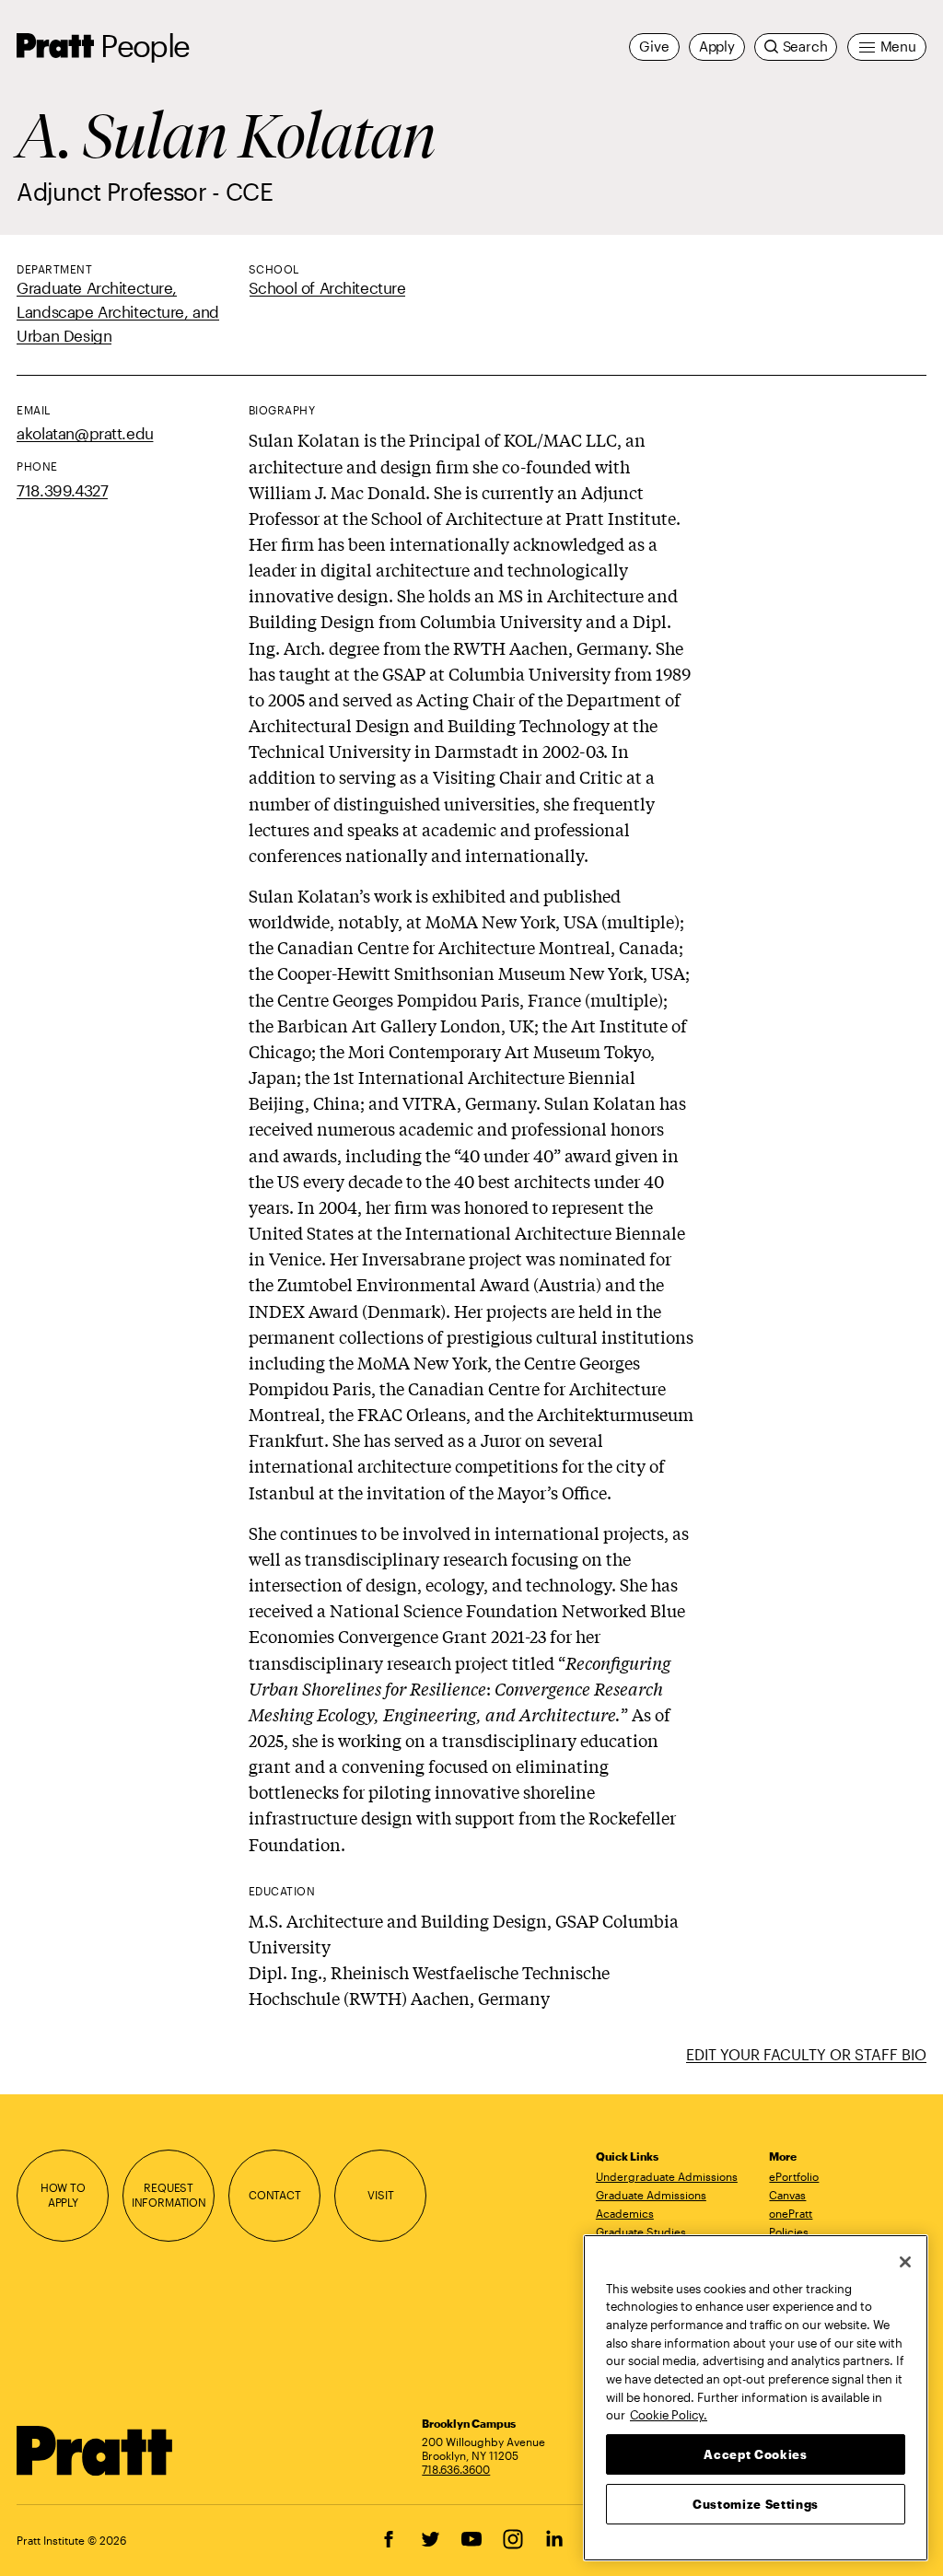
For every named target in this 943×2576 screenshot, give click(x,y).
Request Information (169, 2194)
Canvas (787, 2195)
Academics (625, 2213)
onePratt (791, 2213)
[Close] (905, 2262)
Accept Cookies (755, 2454)
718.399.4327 (62, 490)
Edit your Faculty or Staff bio (806, 2054)
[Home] (95, 2451)
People (145, 45)
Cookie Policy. (669, 2415)
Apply (717, 47)
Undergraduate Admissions (667, 2176)
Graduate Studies (641, 2232)
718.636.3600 (456, 2469)
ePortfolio (794, 2176)
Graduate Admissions (651, 2195)
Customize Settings (756, 2504)
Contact (275, 2195)
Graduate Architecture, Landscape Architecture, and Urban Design (118, 312)
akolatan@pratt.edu (85, 433)
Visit (380, 2195)
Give (654, 47)
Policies (789, 2232)
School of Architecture (327, 288)
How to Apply (63, 2194)
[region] (756, 2398)
